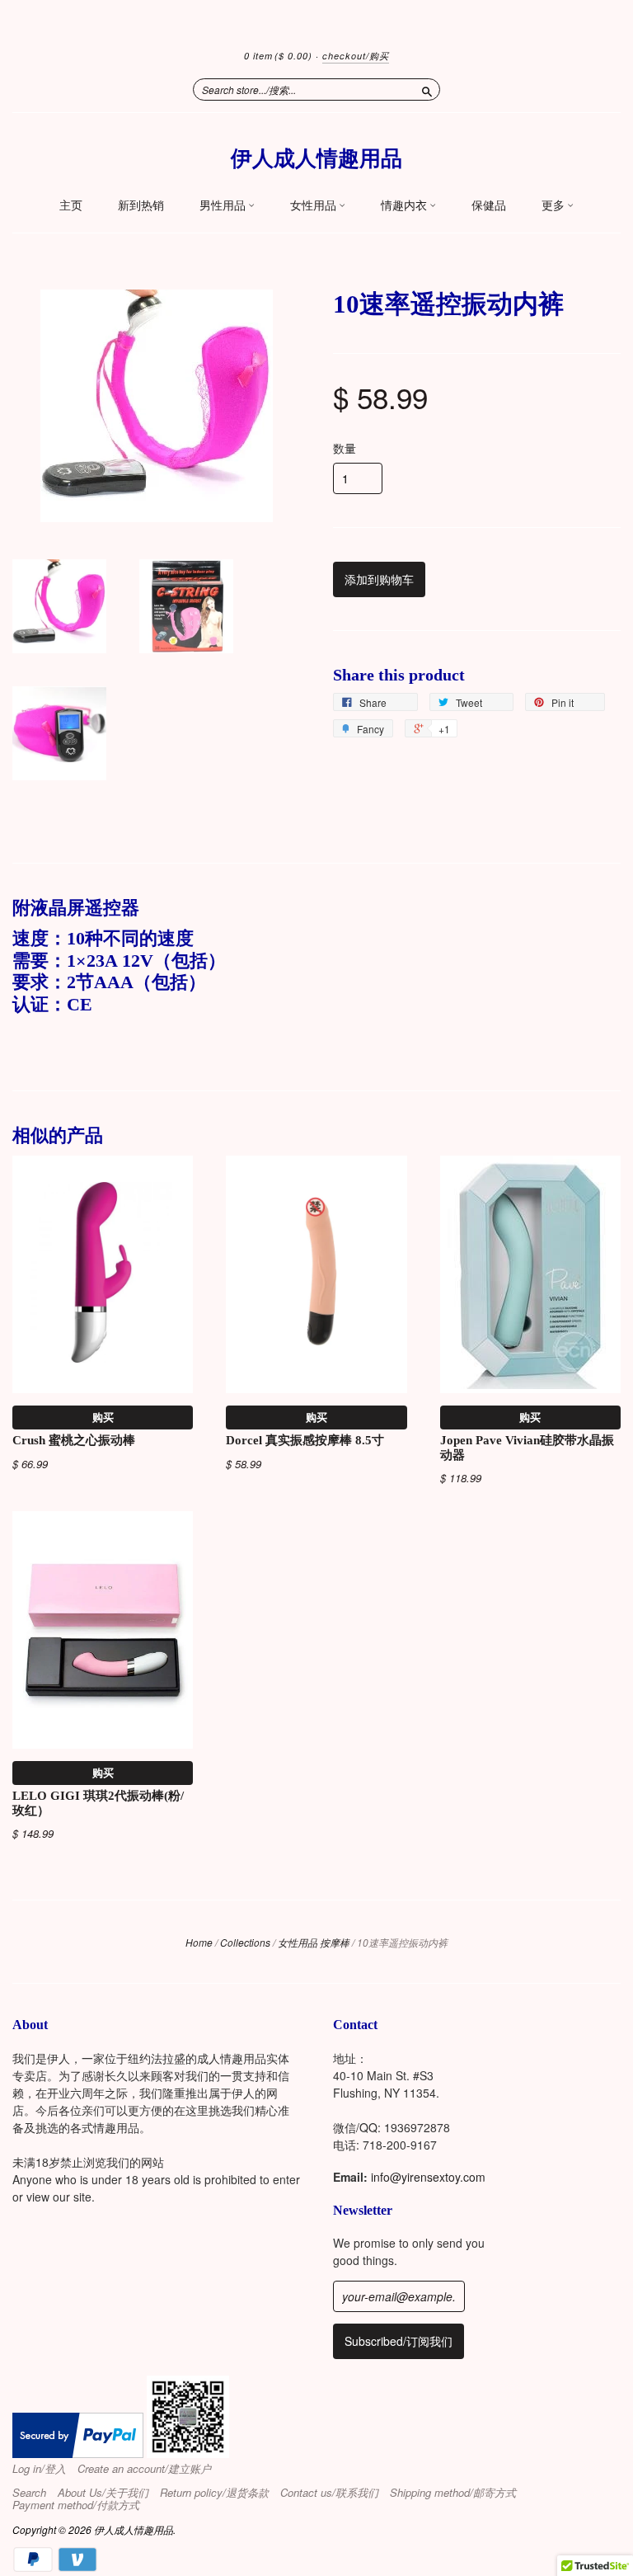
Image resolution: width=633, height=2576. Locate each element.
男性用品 (224, 205)
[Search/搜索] (427, 89)
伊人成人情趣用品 (316, 159)
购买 (103, 1417)
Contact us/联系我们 (329, 2493)
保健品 (489, 205)
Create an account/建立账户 (144, 2469)
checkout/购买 (356, 56)
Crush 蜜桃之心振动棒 (74, 1440)
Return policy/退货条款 (214, 2493)
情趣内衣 (405, 205)
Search (29, 2493)
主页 (71, 205)
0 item (278, 56)
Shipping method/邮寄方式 (453, 2493)
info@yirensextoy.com (428, 2177)
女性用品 (314, 205)
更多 (554, 205)
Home (199, 1942)
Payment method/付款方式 (76, 2505)
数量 (345, 448)
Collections (245, 1942)
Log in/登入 (39, 2469)
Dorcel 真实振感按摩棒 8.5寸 (305, 1440)
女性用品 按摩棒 (314, 1942)
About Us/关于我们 (103, 2493)
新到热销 (141, 205)
